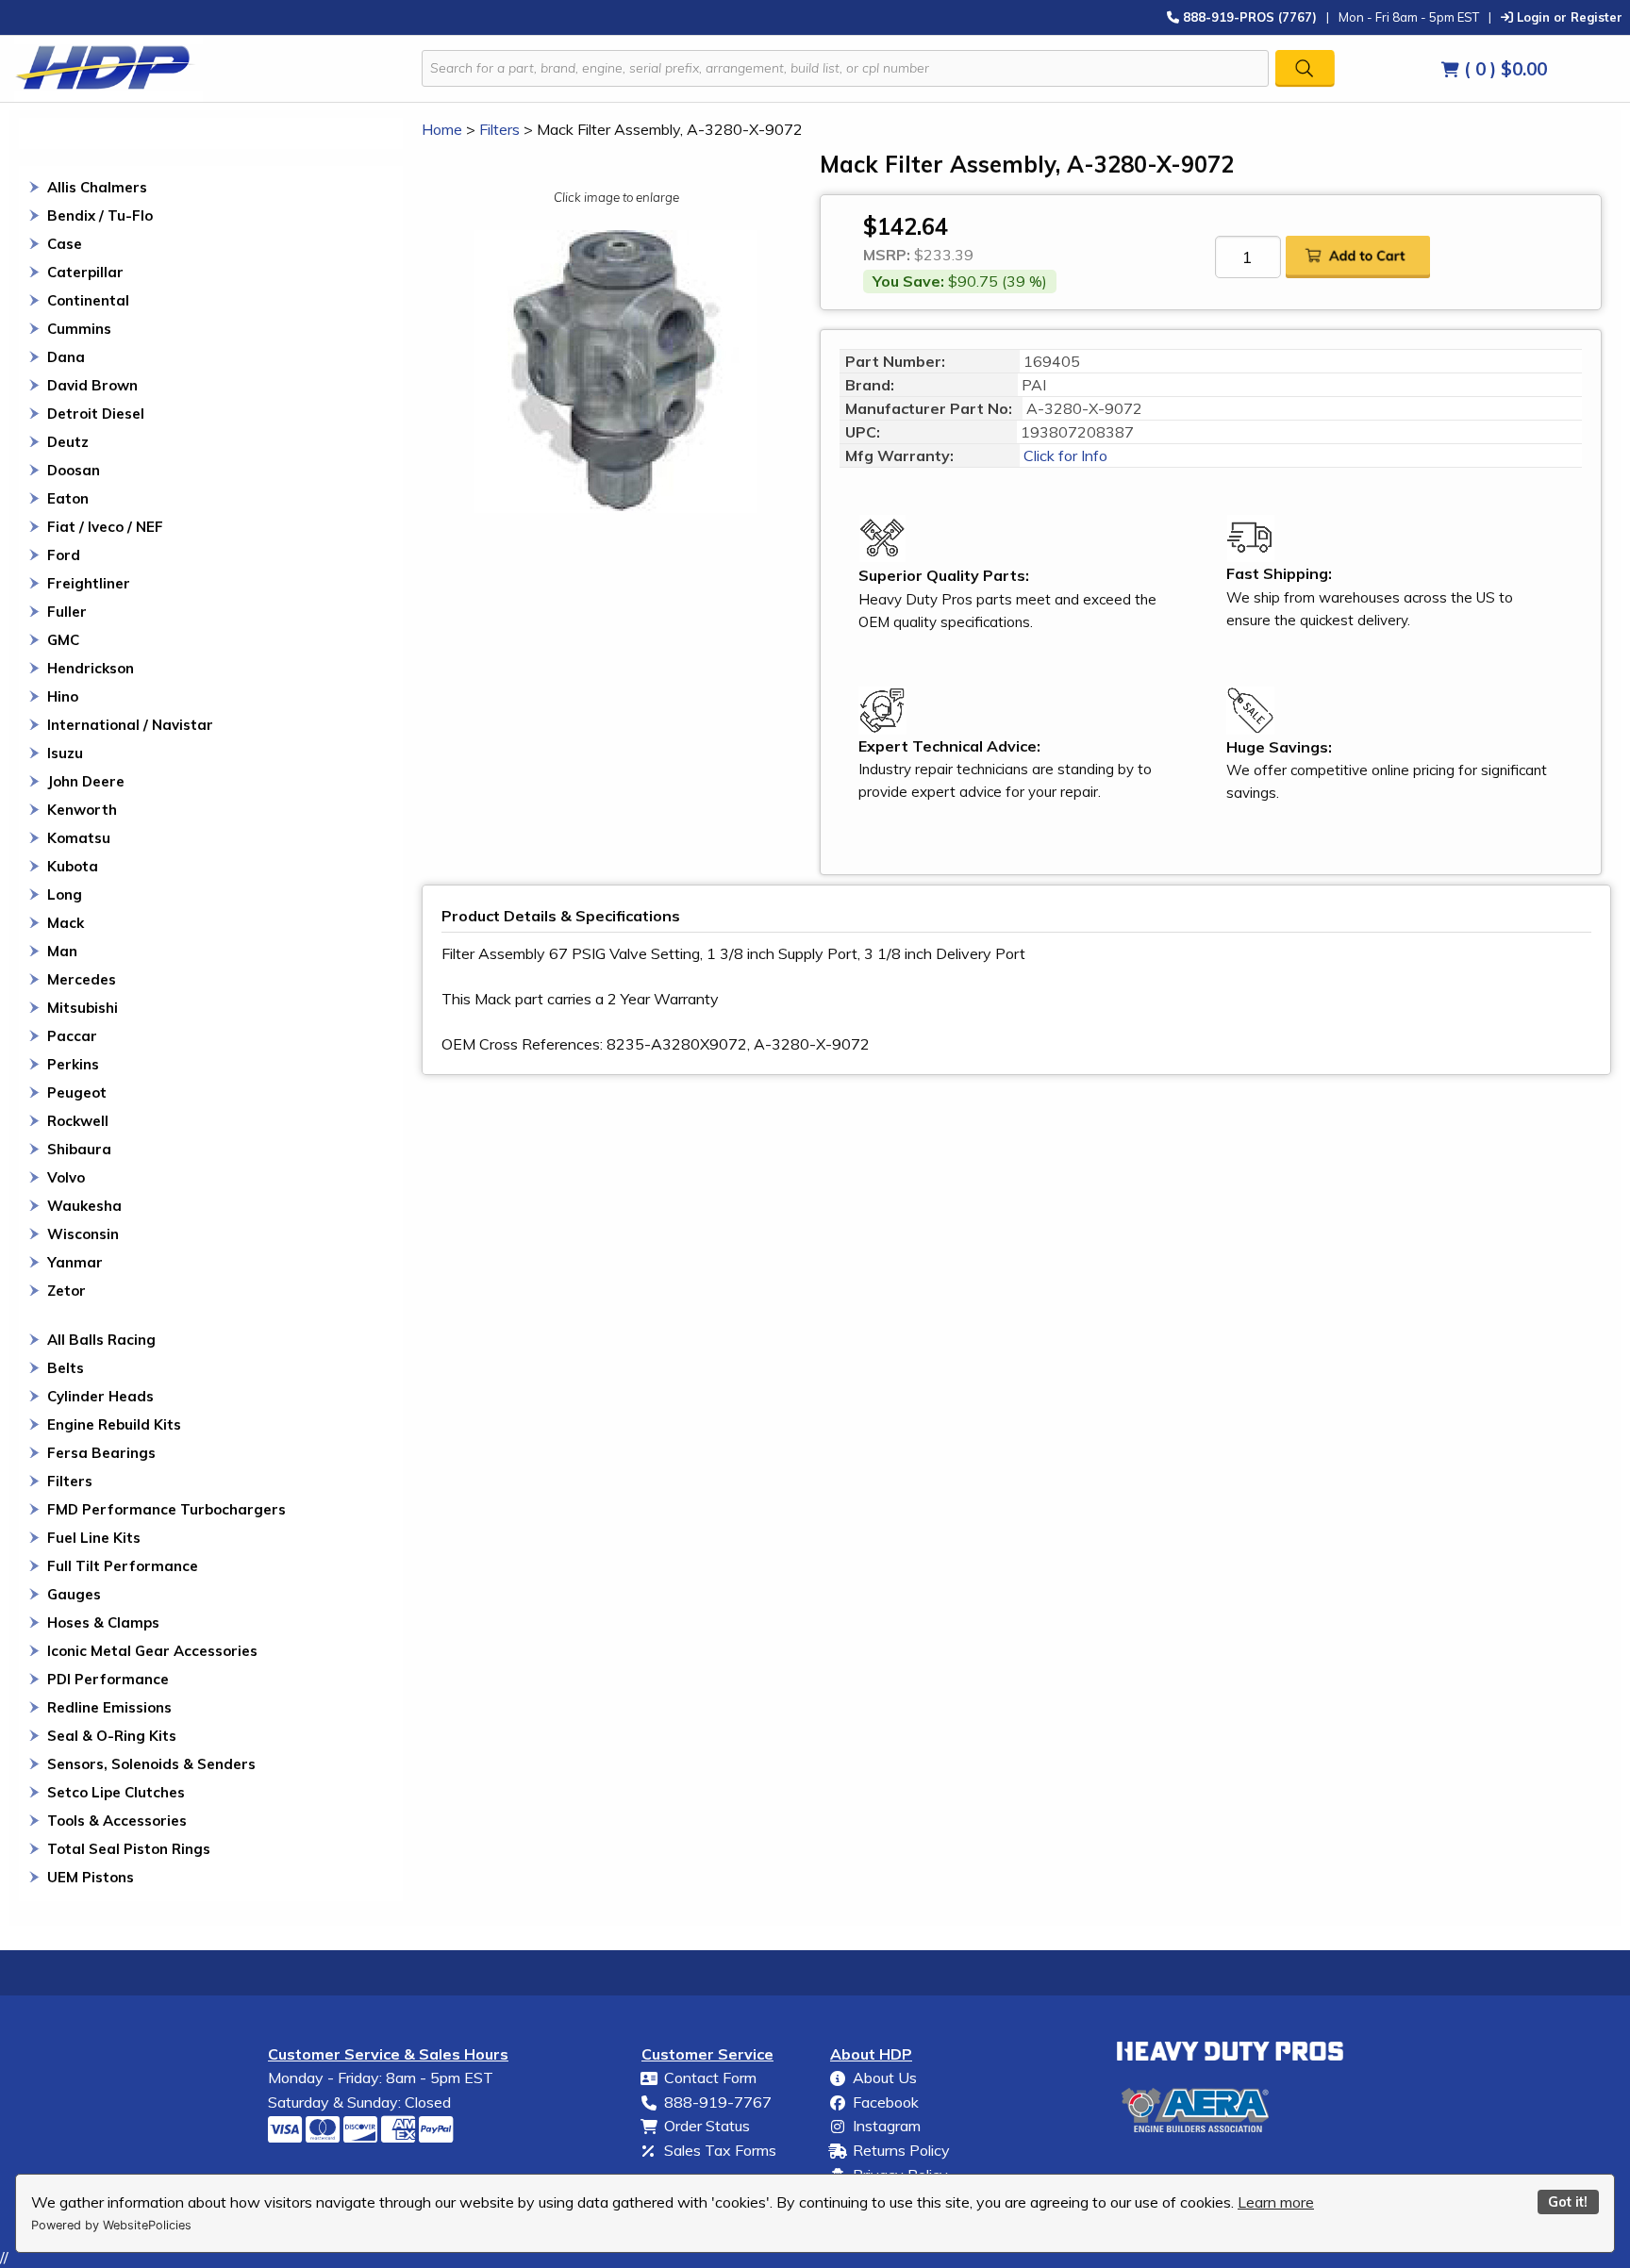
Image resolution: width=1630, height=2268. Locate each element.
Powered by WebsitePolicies (111, 2225)
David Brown (92, 385)
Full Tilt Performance (123, 1566)
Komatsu (79, 838)
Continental (88, 300)
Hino (63, 696)
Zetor (67, 1291)
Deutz (68, 442)
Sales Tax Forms (720, 2150)
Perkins (73, 1064)
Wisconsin (83, 1234)
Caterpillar (85, 272)
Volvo (66, 1177)
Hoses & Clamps (103, 1622)
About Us (885, 2078)
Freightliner (89, 583)
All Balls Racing (101, 1340)
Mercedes (82, 979)
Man (62, 951)
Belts (66, 1368)
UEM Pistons (91, 1877)
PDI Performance (108, 1679)
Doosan (74, 470)
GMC (63, 640)
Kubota (73, 866)
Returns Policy (901, 2150)
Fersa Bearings (101, 1453)
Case (65, 244)
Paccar (72, 1036)
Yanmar (75, 1262)
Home (442, 129)
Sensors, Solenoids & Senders (151, 1764)
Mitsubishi (83, 1008)
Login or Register (1568, 17)
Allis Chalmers (97, 187)
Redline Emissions (109, 1707)
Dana (66, 357)
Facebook (886, 2102)
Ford (64, 555)
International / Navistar (130, 725)
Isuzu (65, 753)
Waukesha (84, 1206)
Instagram (887, 2126)
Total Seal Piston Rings (129, 1849)
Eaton (68, 498)
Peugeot (77, 1093)
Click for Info (1064, 455)
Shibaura (79, 1149)
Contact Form (710, 2078)
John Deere (86, 781)
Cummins (79, 329)
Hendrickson (91, 668)
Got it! (1568, 2202)
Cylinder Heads (100, 1396)
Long (65, 894)
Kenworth (82, 810)
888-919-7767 (718, 2102)
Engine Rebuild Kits (114, 1424)
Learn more (1276, 2202)
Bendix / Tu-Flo (100, 215)
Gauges (74, 1594)
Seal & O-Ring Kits (112, 1736)
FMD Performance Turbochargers (166, 1509)
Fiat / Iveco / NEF (105, 527)
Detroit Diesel (96, 414)
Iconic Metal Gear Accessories (152, 1651)
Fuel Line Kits (94, 1538)
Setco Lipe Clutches (116, 1792)
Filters (70, 1481)
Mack (66, 923)
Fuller (67, 612)
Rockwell (78, 1121)
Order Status (707, 2126)
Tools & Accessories (117, 1821)
